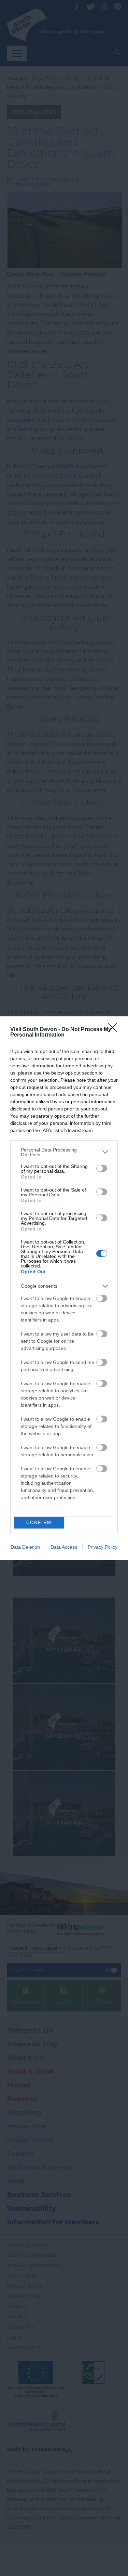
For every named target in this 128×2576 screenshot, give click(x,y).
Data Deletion (25, 1547)
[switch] (102, 1168)
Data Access (64, 1547)
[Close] (115, 1030)
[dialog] (64, 1288)
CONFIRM (39, 1523)
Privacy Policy (103, 1547)
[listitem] (64, 1152)
